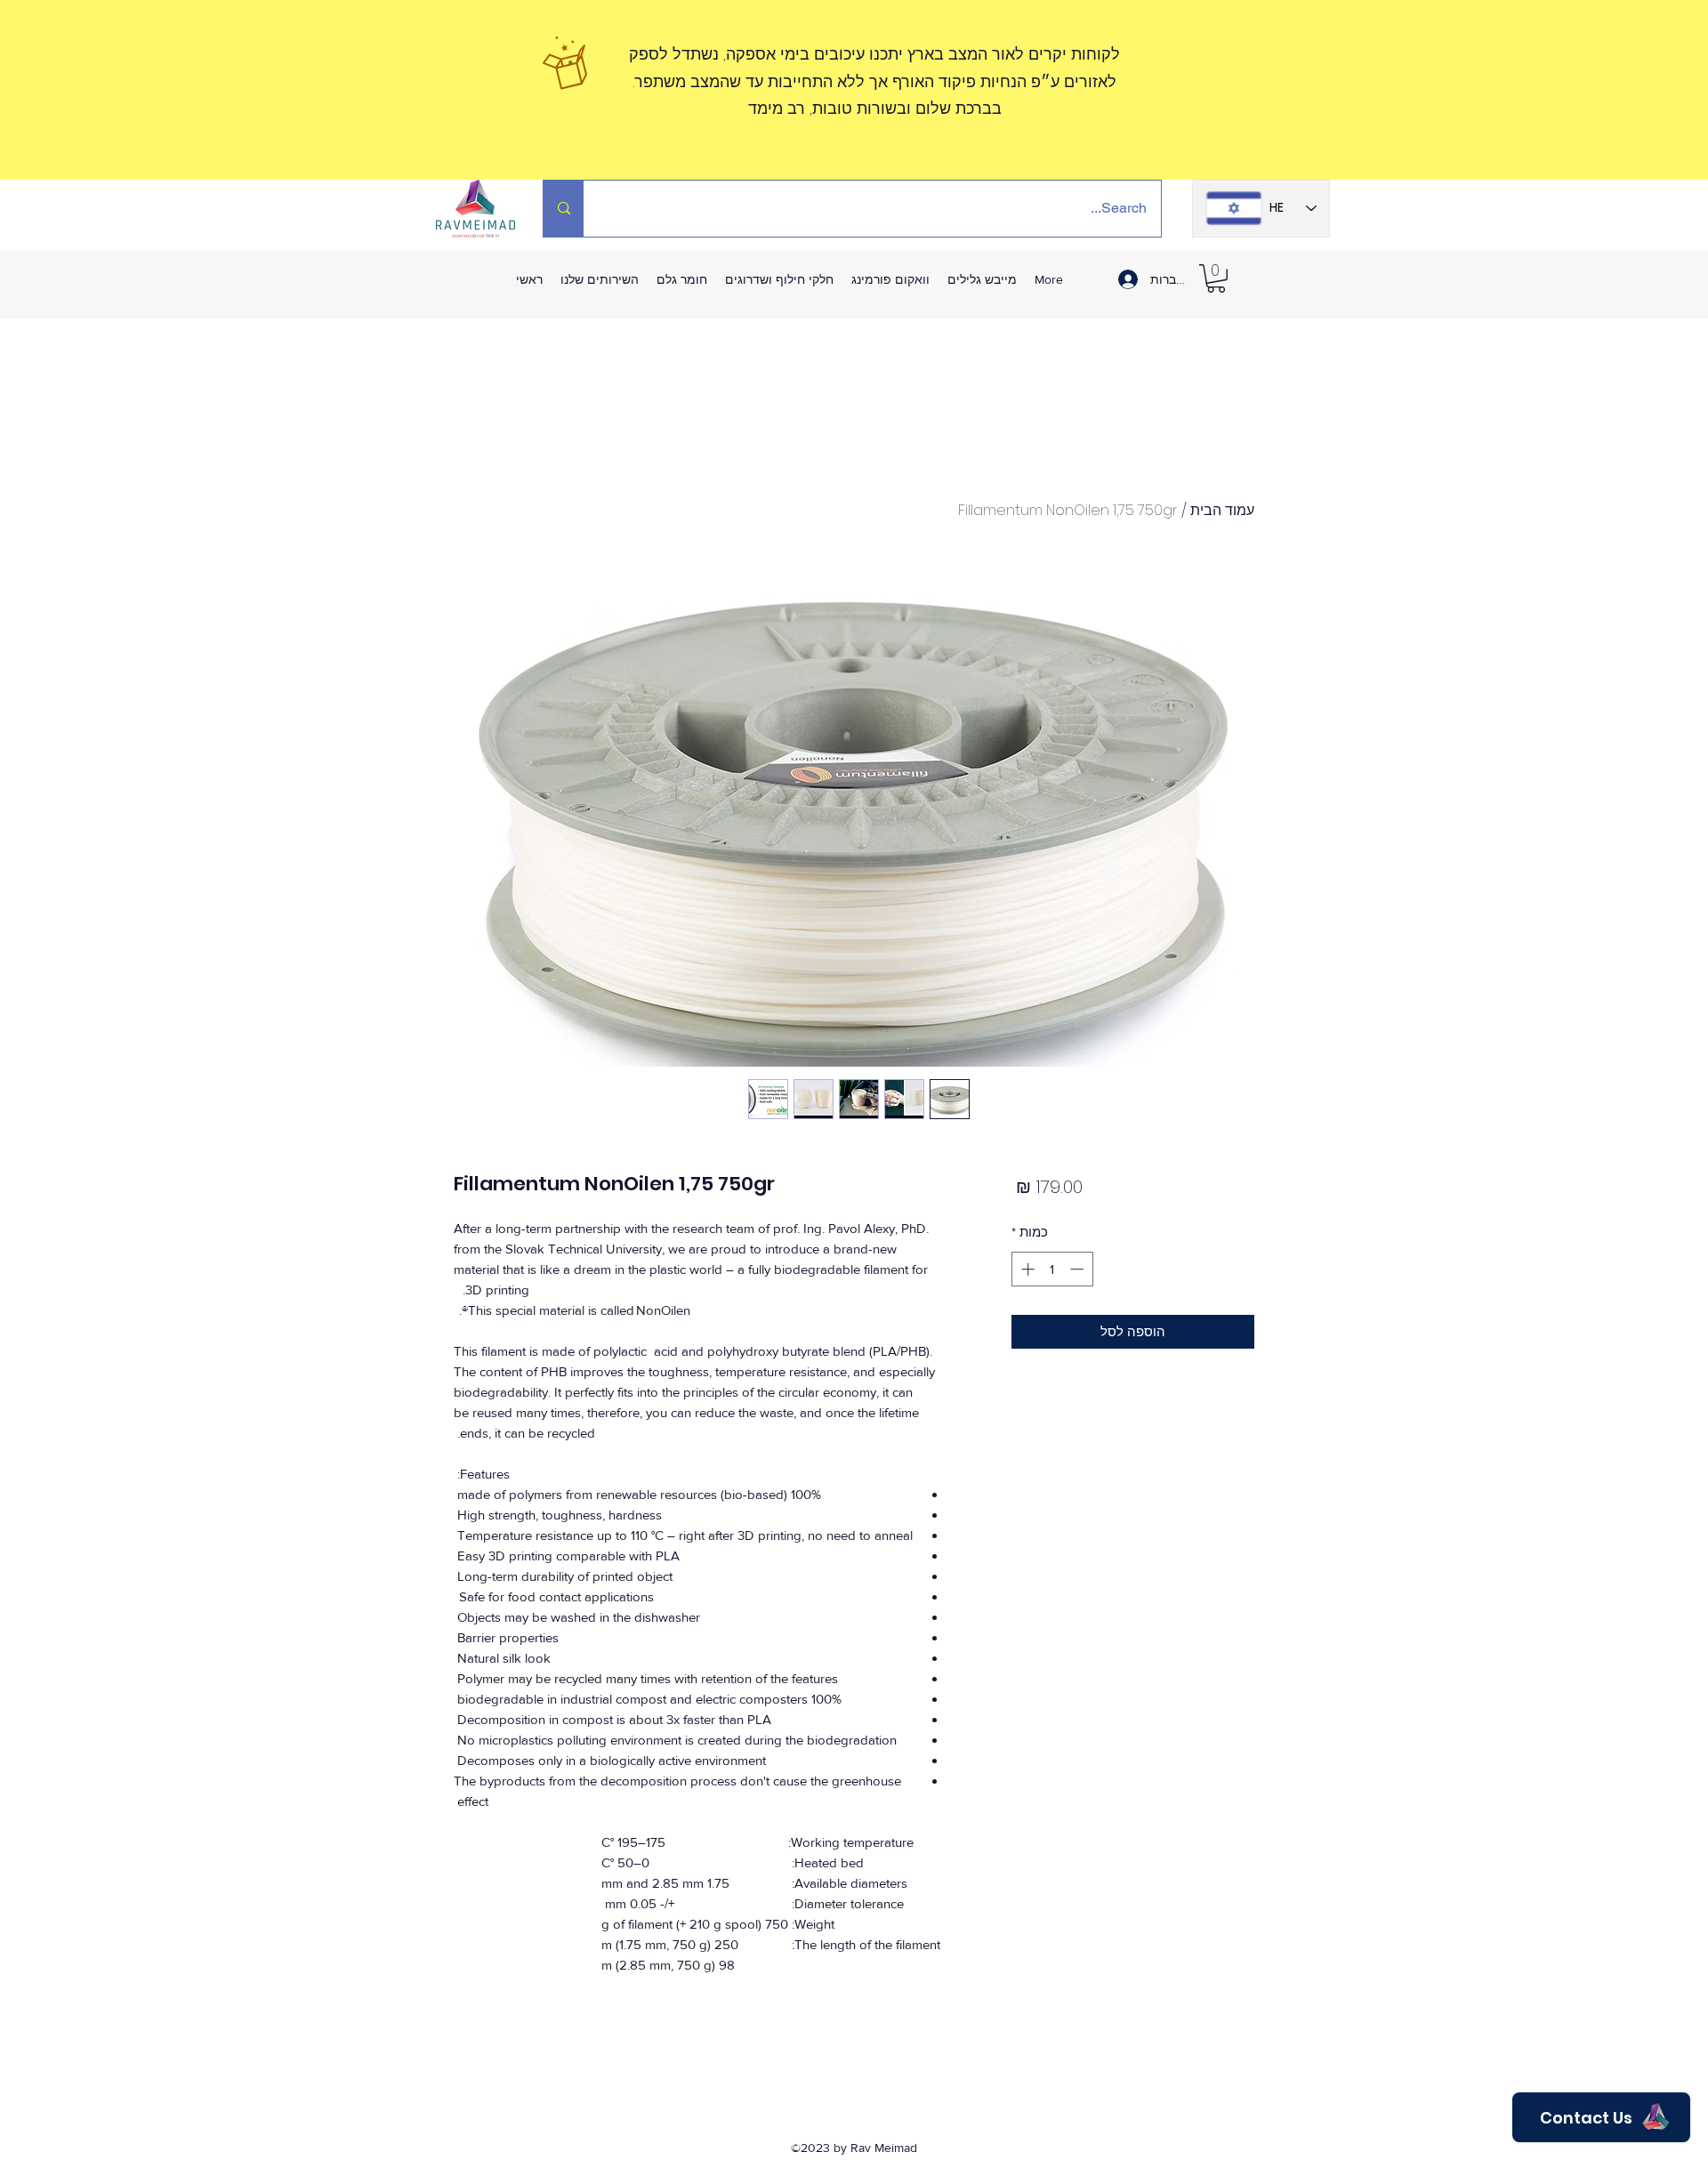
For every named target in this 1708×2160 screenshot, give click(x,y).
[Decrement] (1079, 1269)
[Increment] (1026, 1269)
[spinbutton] (1052, 1269)
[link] (1216, 278)
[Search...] (564, 209)
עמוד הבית (1222, 510)
